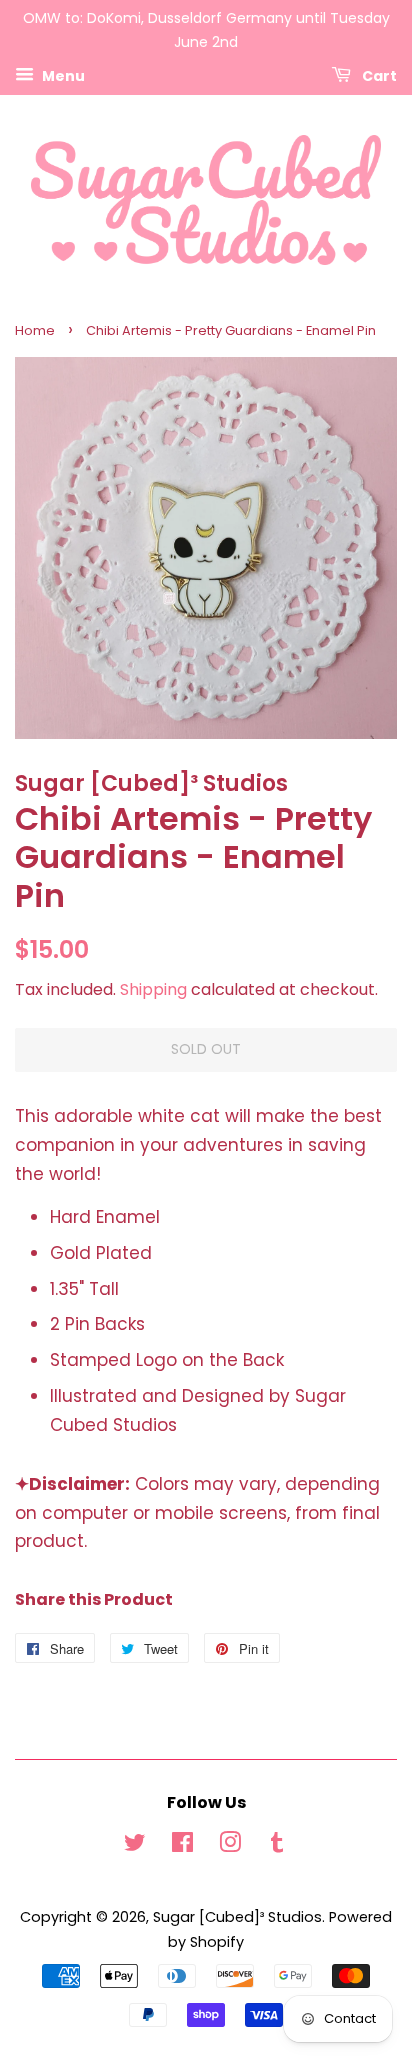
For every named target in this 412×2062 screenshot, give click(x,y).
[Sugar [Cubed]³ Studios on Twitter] (135, 1846)
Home (35, 330)
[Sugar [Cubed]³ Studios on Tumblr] (277, 1846)
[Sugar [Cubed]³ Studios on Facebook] (182, 1846)
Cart (378, 75)
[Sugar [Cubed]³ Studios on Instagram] (230, 1846)
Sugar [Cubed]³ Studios (237, 1917)
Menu (62, 75)
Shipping (153, 989)
